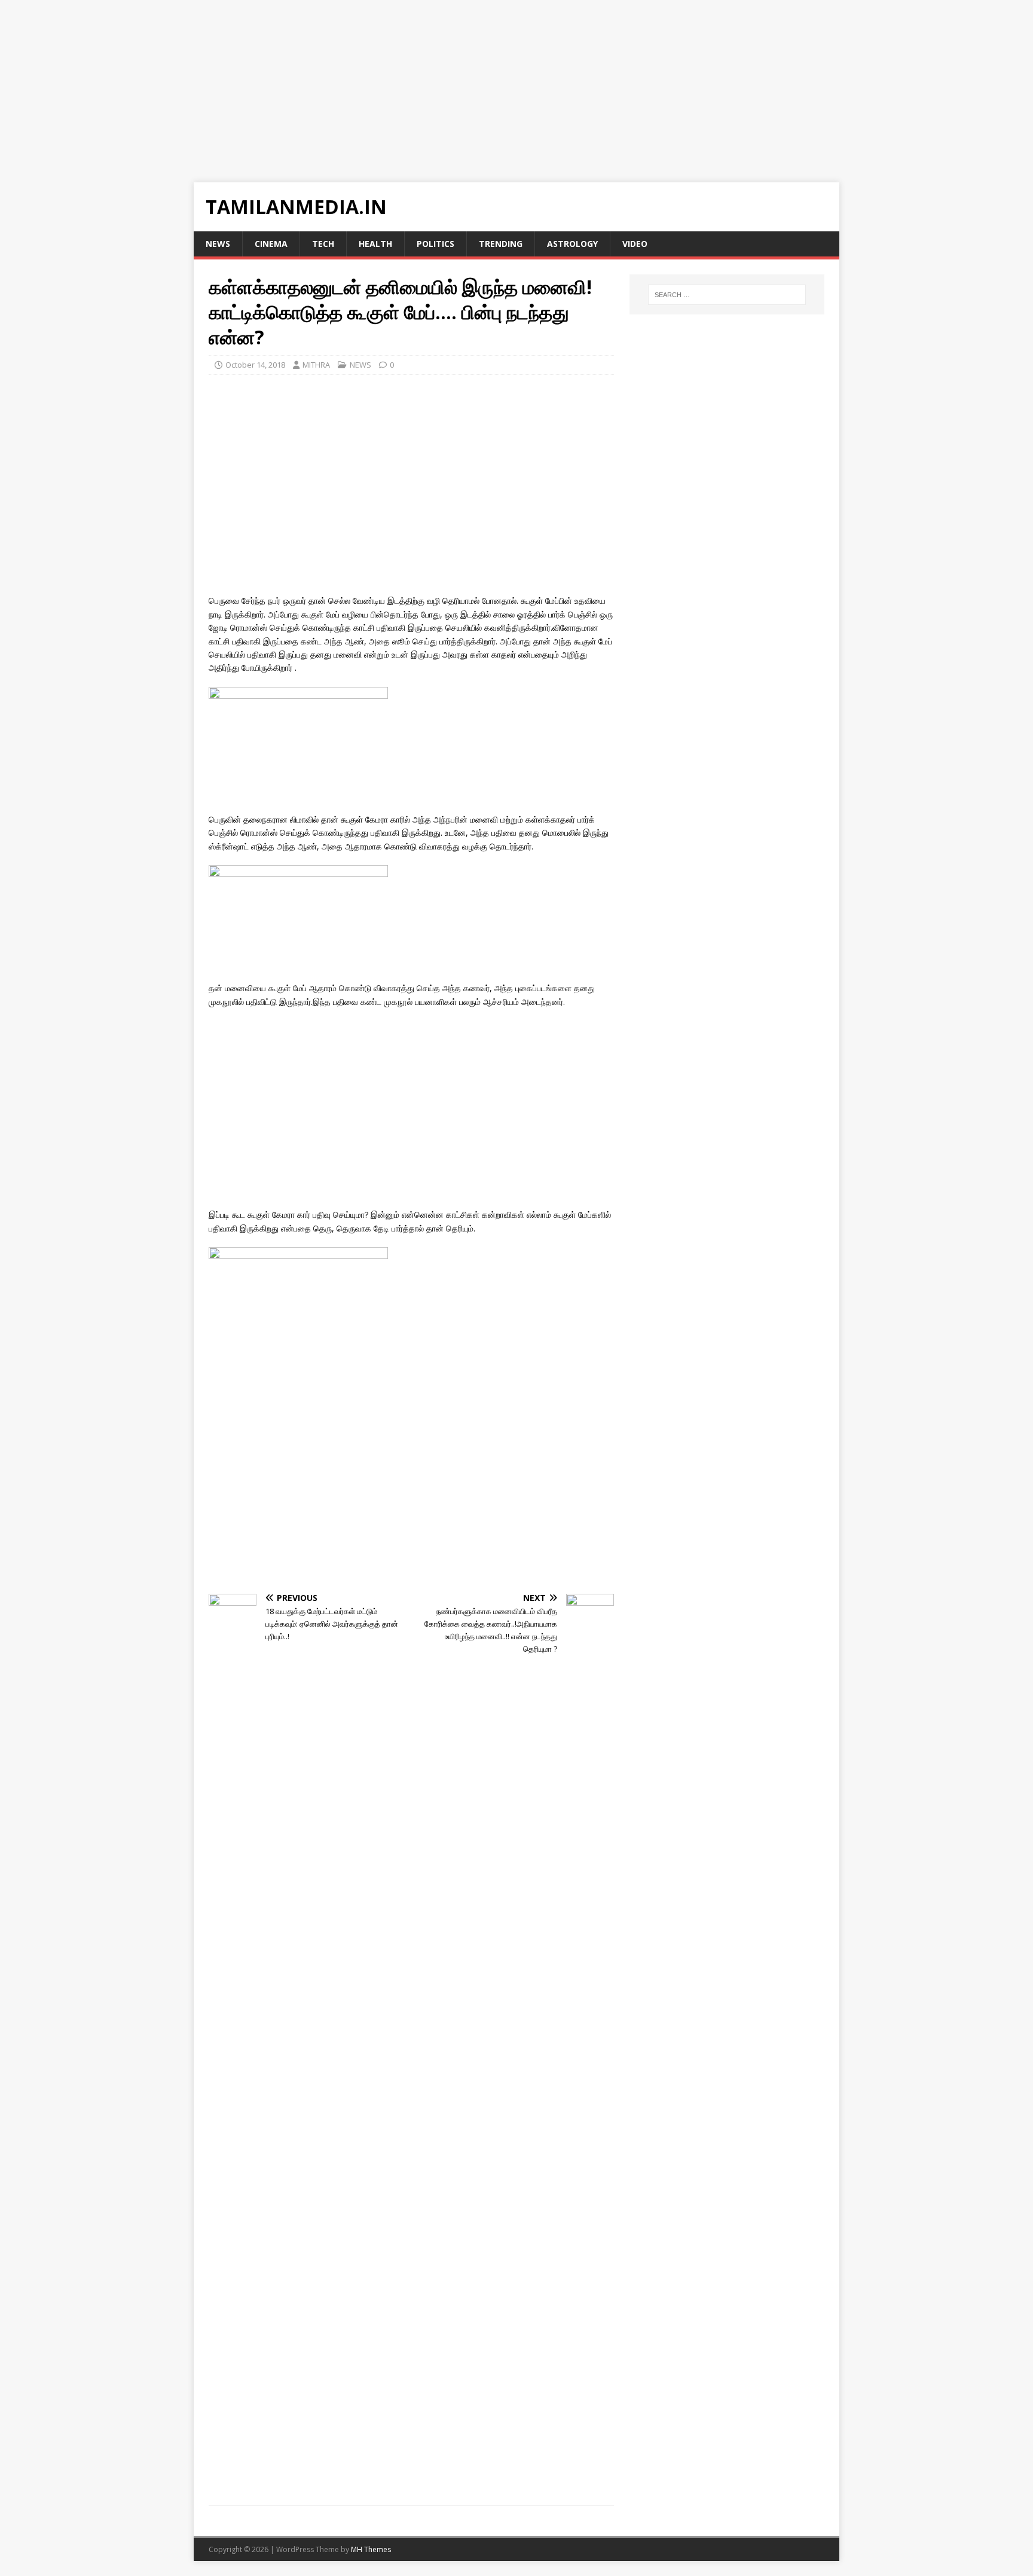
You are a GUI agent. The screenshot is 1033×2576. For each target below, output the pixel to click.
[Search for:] (727, 295)
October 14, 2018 (255, 365)
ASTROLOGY (572, 244)
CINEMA (271, 244)
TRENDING (501, 244)
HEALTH (375, 244)
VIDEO (635, 244)
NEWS (218, 244)
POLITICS (435, 244)
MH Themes (371, 2549)
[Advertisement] (359, 84)
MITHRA (316, 365)
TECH (323, 244)
